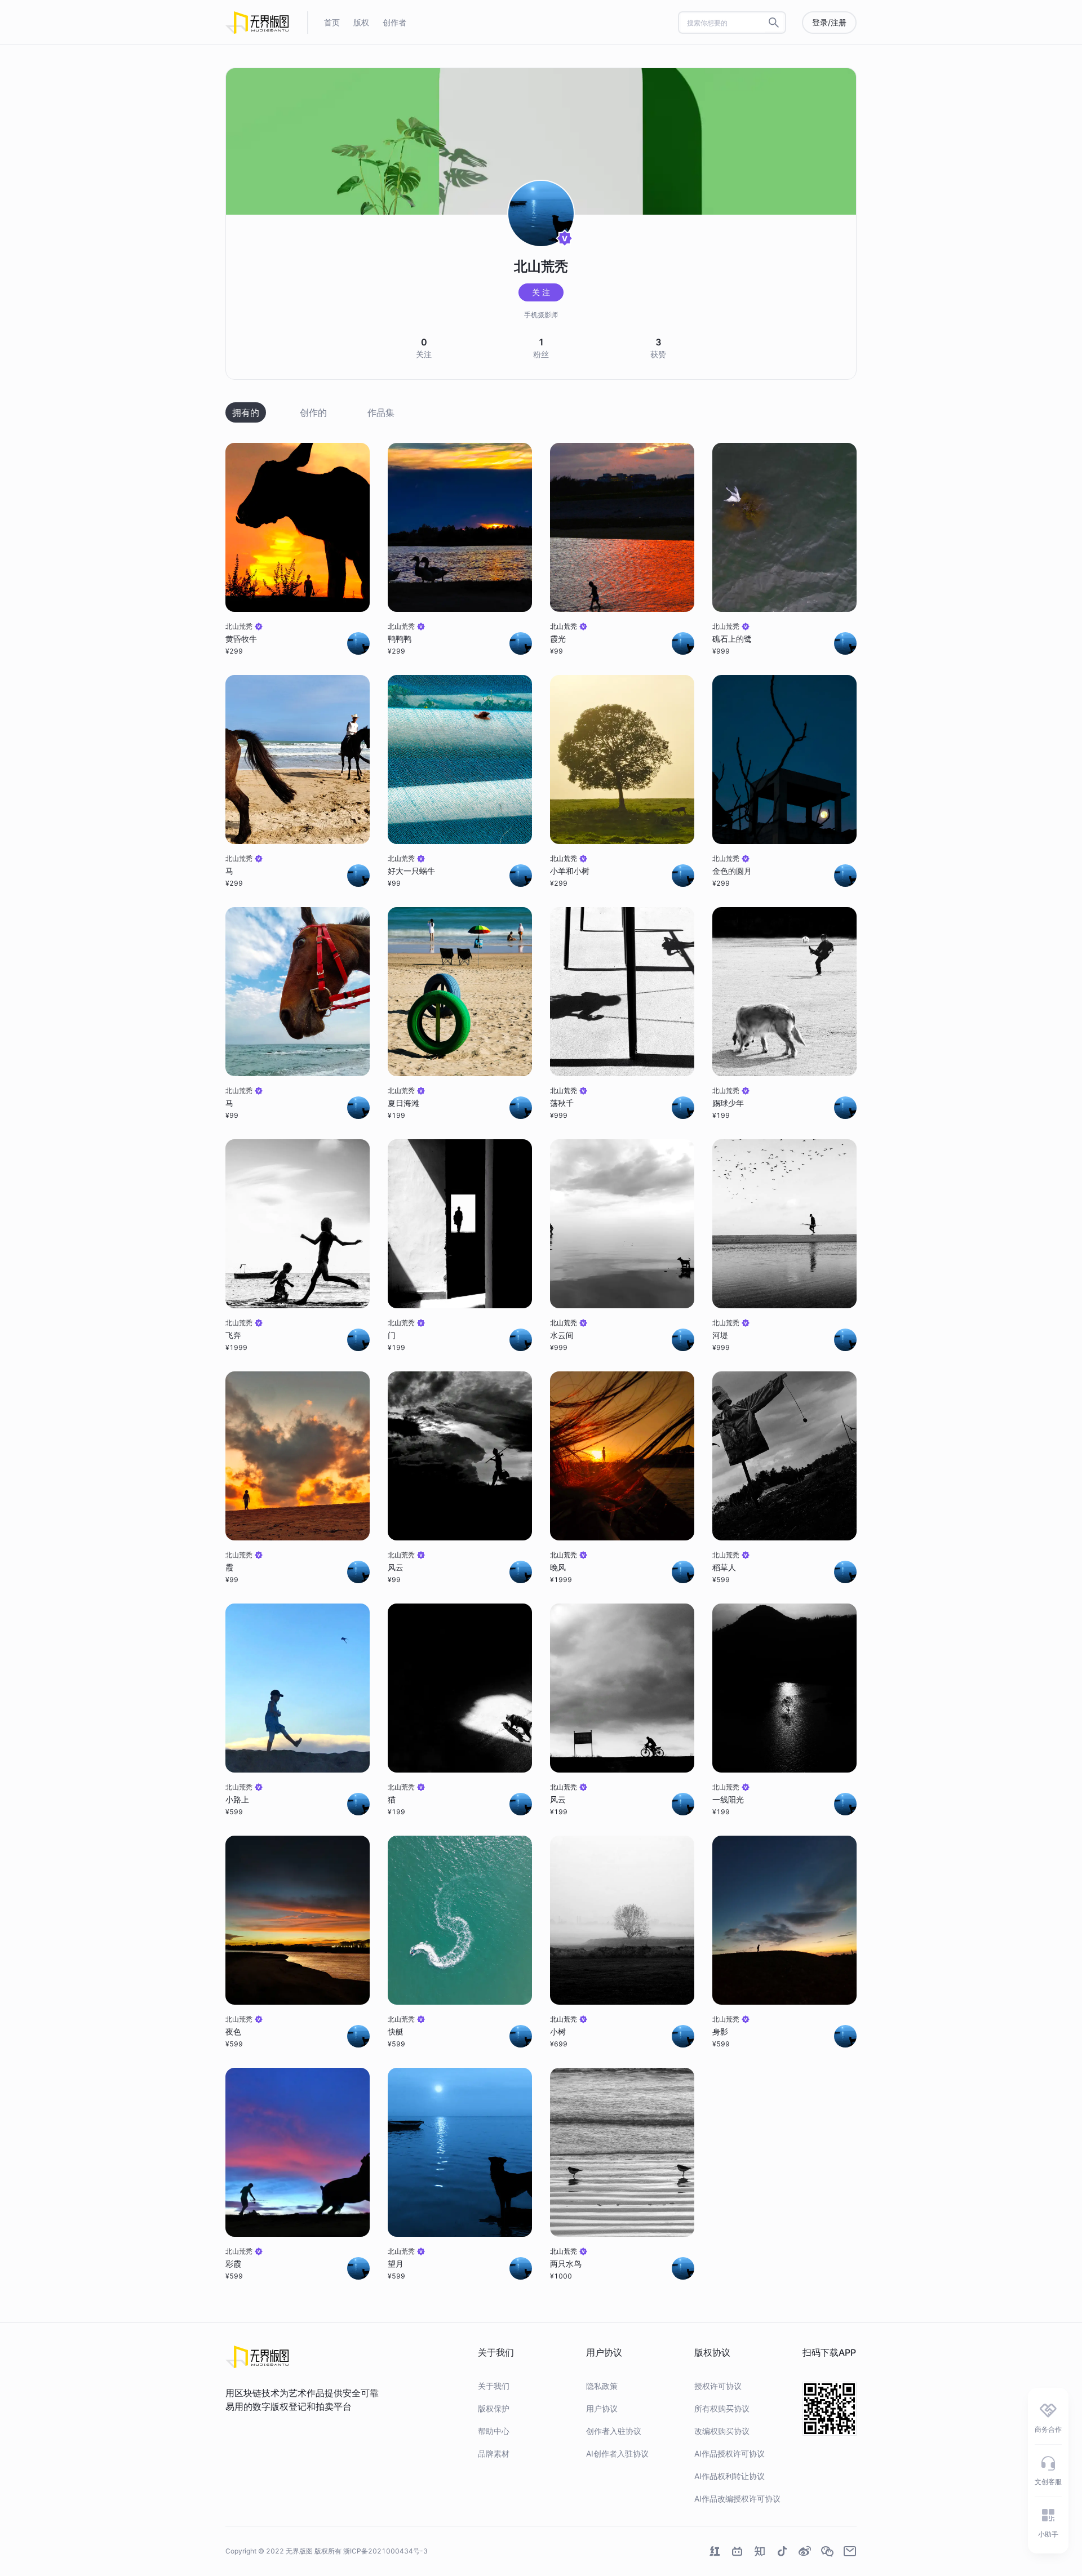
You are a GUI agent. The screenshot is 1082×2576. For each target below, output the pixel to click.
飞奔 (233, 1335)
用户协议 (602, 2408)
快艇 (396, 2031)
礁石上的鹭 (732, 639)
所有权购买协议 (722, 2408)
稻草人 (724, 1567)
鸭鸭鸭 (400, 639)
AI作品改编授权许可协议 (737, 2499)
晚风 (558, 1567)
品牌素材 (494, 2453)
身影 (720, 2031)
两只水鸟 (566, 2264)
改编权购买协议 (722, 2431)
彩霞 (233, 2264)
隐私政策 (602, 2386)
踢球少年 (728, 1103)
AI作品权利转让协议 (730, 2476)
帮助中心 (494, 2431)
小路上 (237, 1799)
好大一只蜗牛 (411, 871)
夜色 (233, 2031)
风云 (396, 1567)
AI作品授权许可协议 (730, 2453)
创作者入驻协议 (614, 2431)
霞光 (558, 639)
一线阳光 (728, 1799)
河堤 (720, 1335)
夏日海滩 (403, 1103)
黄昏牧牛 (241, 639)
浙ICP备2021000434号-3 (385, 2551)
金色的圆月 (732, 871)
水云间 (562, 1335)
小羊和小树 (570, 871)
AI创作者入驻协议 (617, 2453)
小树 (558, 2031)
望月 (396, 2264)
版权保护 (494, 2408)
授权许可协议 (718, 2386)
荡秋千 (562, 1103)
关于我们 (494, 2386)
